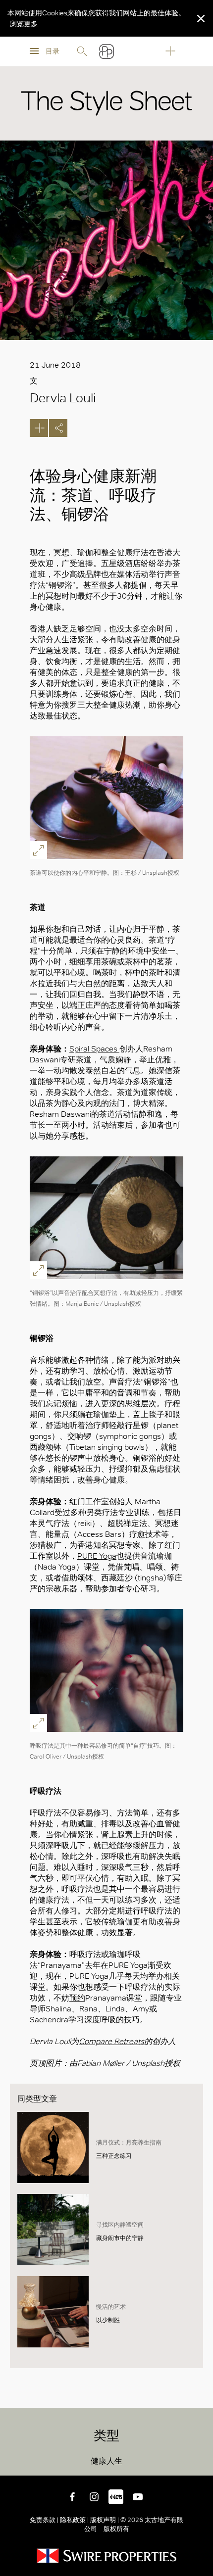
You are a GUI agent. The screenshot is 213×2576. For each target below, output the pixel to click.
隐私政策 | (74, 2520)
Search (82, 51)
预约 (77, 1998)
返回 (198, 2461)
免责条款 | (45, 2520)
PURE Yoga (97, 1556)
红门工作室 (89, 1502)
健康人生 (106, 2461)
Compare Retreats (111, 2041)
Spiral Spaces (94, 1049)
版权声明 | (105, 2520)
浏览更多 (24, 24)
